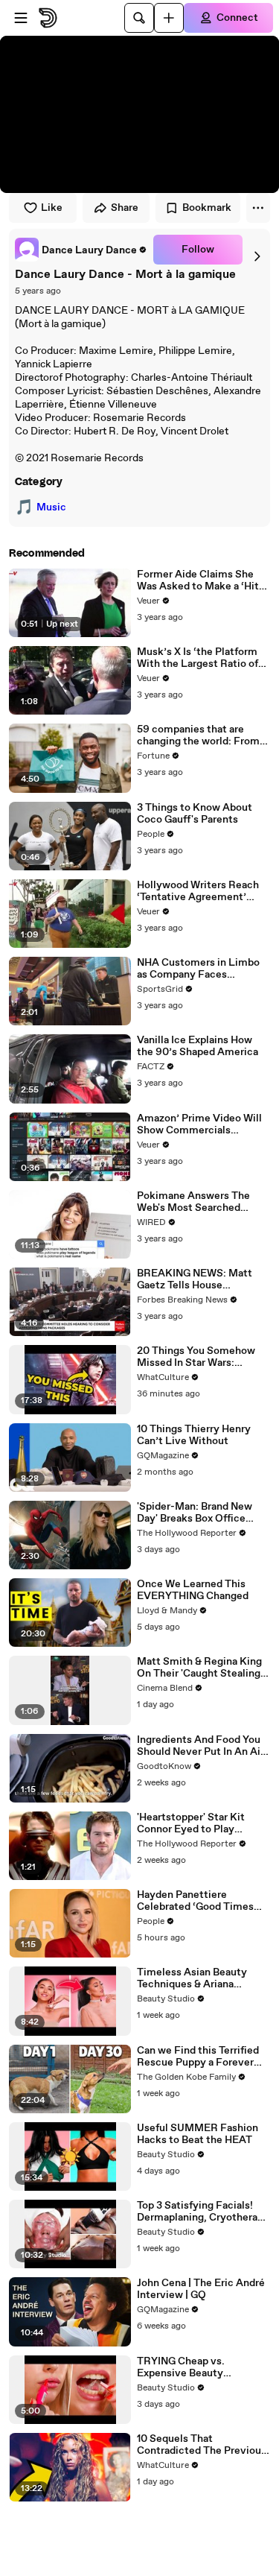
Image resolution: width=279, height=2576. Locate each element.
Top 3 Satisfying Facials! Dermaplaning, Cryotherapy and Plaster (203, 2212)
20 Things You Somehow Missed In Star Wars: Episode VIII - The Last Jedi (202, 1357)
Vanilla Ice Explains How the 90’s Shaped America (198, 1046)
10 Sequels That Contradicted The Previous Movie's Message (202, 2445)
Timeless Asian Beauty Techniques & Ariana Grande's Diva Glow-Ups (195, 1978)
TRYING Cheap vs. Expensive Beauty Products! (181, 2367)
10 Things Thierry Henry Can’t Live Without (194, 1435)
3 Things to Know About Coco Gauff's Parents (195, 814)
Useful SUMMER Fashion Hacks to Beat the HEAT (198, 2134)
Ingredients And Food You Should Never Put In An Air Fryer (201, 1746)
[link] (81, 250)
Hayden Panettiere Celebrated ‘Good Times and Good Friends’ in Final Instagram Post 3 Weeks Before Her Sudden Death (199, 1901)
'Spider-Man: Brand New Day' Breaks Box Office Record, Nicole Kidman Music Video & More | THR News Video (200, 1513)
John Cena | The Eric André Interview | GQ (201, 2289)
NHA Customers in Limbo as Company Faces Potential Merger (198, 969)
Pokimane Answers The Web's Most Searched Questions (193, 1202)
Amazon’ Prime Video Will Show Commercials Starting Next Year (199, 1124)
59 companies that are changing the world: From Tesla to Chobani (198, 735)
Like (52, 208)
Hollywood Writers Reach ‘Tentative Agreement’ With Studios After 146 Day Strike (202, 891)
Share (125, 208)
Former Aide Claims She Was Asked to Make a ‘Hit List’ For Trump (198, 580)
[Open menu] (21, 18)
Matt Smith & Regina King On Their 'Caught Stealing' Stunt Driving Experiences (200, 1668)
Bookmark (207, 208)
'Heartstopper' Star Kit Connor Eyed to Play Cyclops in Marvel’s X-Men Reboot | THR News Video (201, 1823)
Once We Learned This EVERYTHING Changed (193, 1590)
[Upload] (169, 18)
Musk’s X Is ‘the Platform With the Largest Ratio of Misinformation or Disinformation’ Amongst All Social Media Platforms (201, 658)
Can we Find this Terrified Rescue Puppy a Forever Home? (198, 2057)
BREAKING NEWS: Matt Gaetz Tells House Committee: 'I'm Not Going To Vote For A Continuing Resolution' (202, 1279)
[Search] (139, 18)
